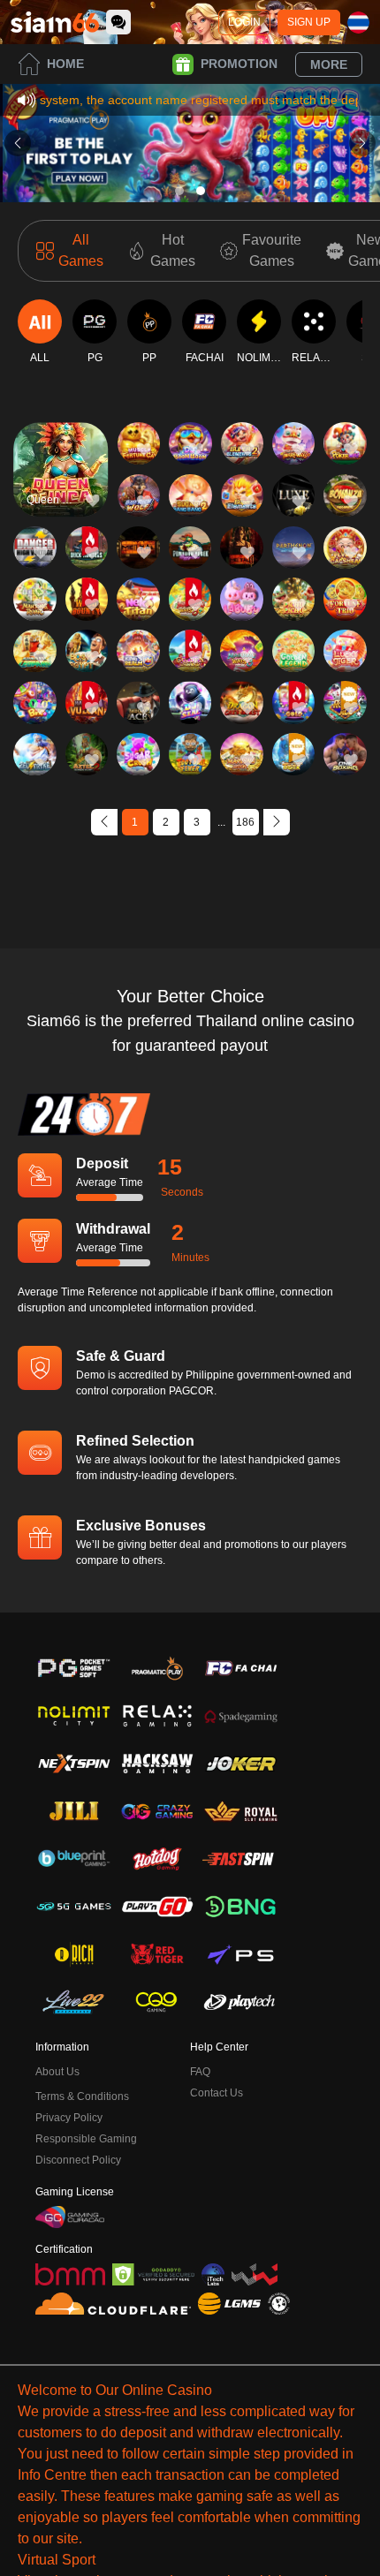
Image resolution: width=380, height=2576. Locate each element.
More (329, 64)
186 (245, 822)
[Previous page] (104, 822)
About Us (57, 2072)
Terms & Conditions (82, 2096)
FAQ (200, 2072)
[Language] (358, 23)
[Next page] (277, 822)
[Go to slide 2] (201, 191)
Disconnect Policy (78, 2160)
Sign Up (309, 22)
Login (244, 22)
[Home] (55, 22)
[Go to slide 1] (179, 191)
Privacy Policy (69, 2118)
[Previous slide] (18, 143)
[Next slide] (362, 143)
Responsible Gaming (86, 2139)
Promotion (239, 64)
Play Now (61, 484)
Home (65, 64)
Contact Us (217, 2093)
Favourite (61, 444)
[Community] (118, 22)
